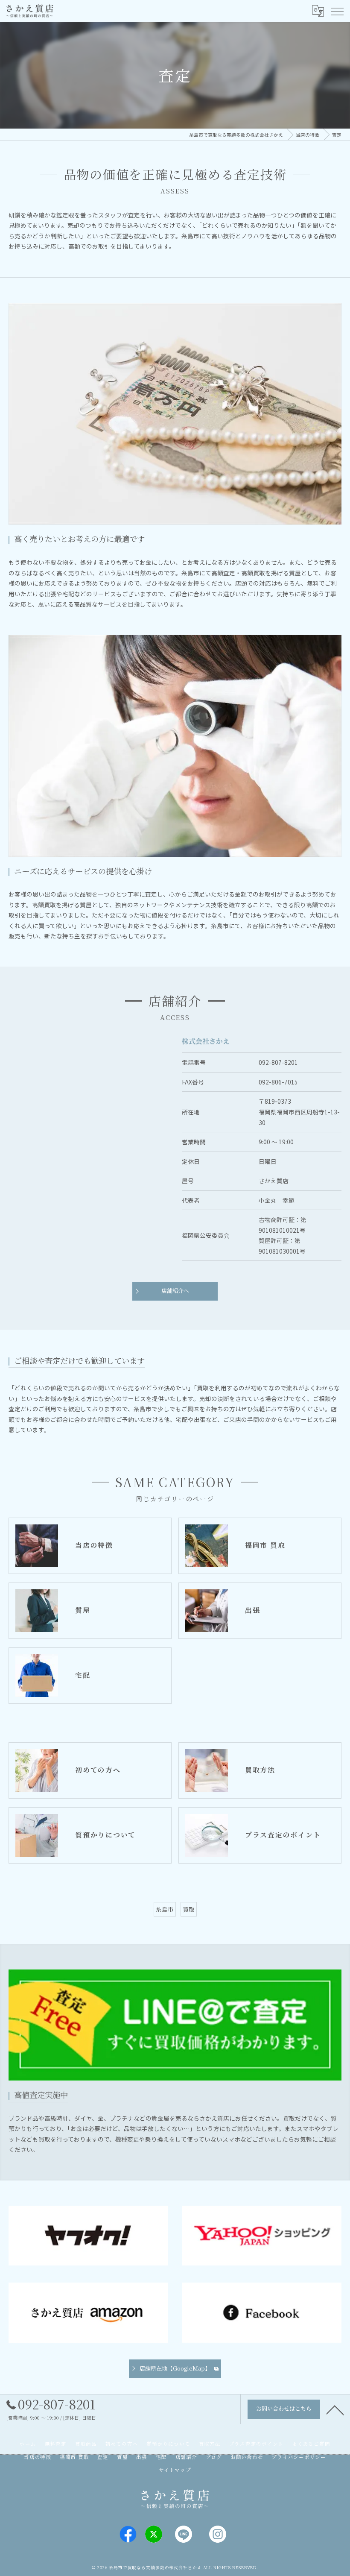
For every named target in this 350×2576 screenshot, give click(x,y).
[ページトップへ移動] (335, 2409)
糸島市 (165, 1909)
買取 (189, 1909)
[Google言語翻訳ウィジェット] (318, 11)
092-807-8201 (278, 1062)
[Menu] (337, 11)
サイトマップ (175, 2470)
